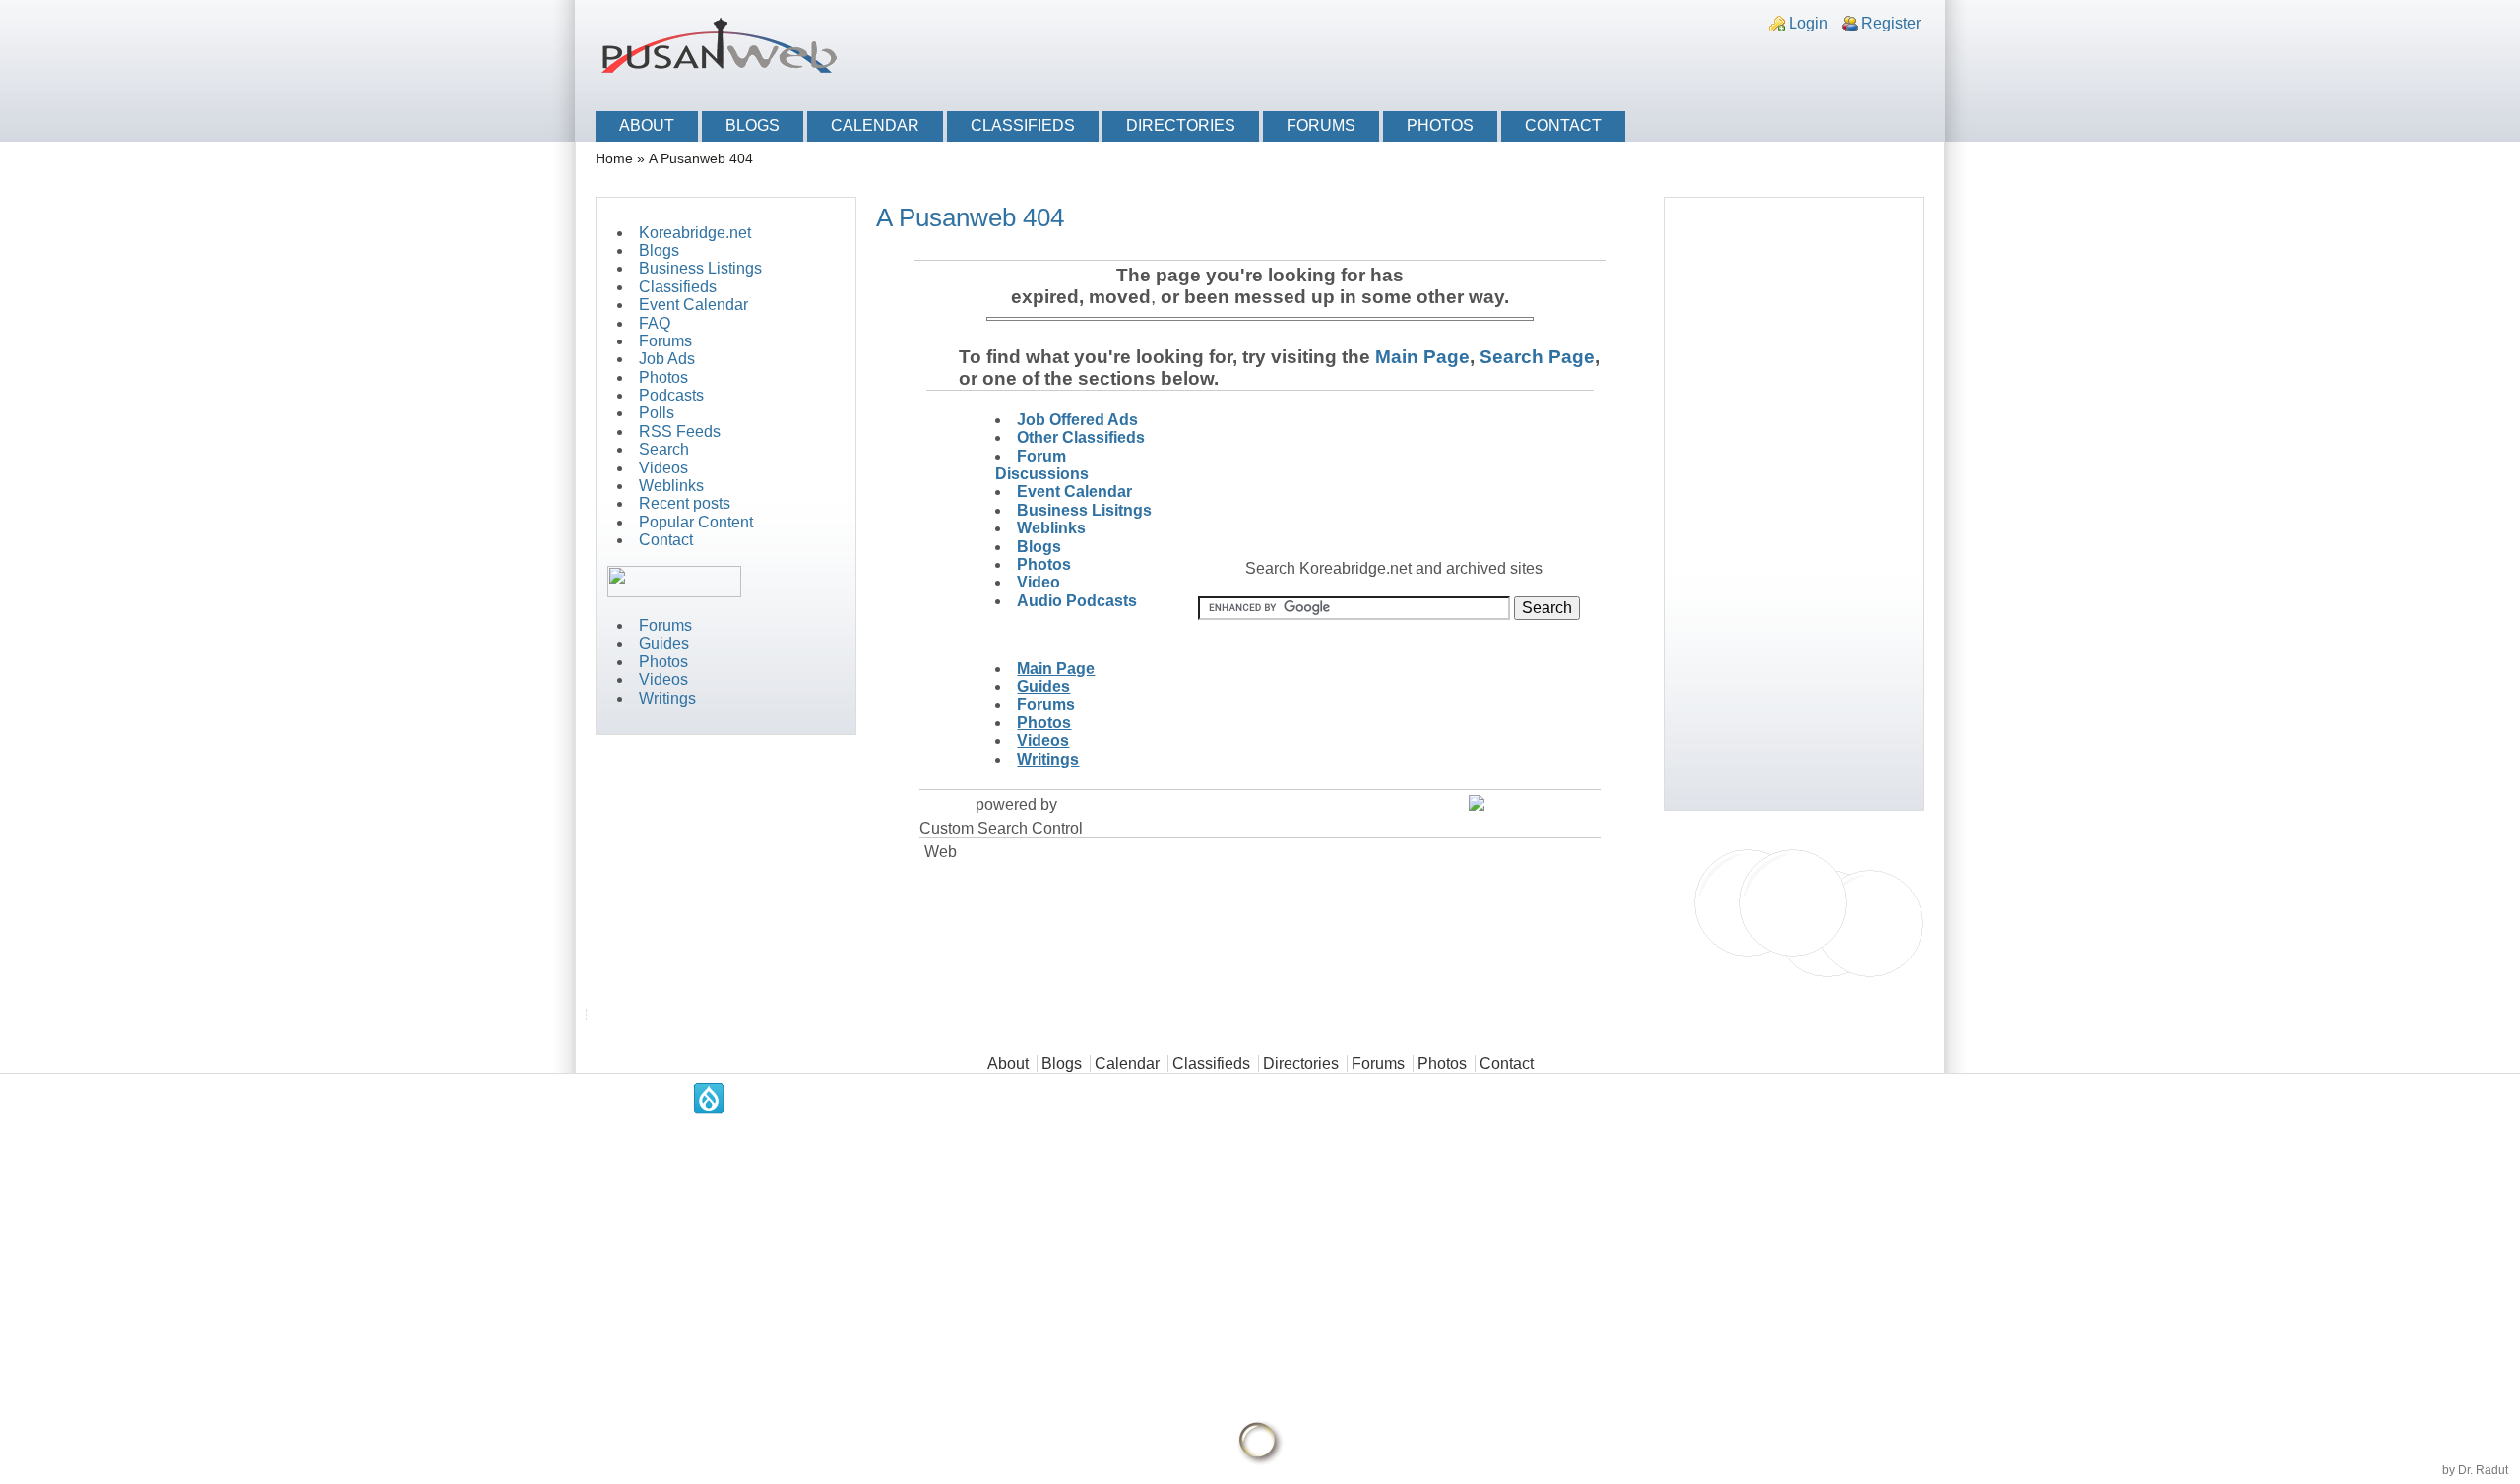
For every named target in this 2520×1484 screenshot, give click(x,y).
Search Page (1537, 357)
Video (1039, 582)
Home (614, 159)
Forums (1321, 125)
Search (664, 449)
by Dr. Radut (2475, 1470)
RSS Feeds (680, 432)
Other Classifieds (1081, 437)
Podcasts (671, 395)
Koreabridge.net (695, 233)
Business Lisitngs (1084, 510)
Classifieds (1023, 125)
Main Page (1420, 357)
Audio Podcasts (1077, 601)
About (647, 125)
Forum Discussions (1042, 465)
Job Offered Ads (1077, 420)
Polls (657, 413)
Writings (667, 698)
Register (1891, 23)
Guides (664, 643)
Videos (663, 468)
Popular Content (696, 522)
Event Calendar (693, 305)
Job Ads (667, 359)
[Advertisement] (1699, 62)
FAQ (655, 323)
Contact (1563, 125)
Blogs (753, 125)
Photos (1440, 125)
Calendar (875, 125)
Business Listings (700, 268)
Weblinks (671, 486)
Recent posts (685, 503)
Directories (1181, 125)
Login (1808, 23)
